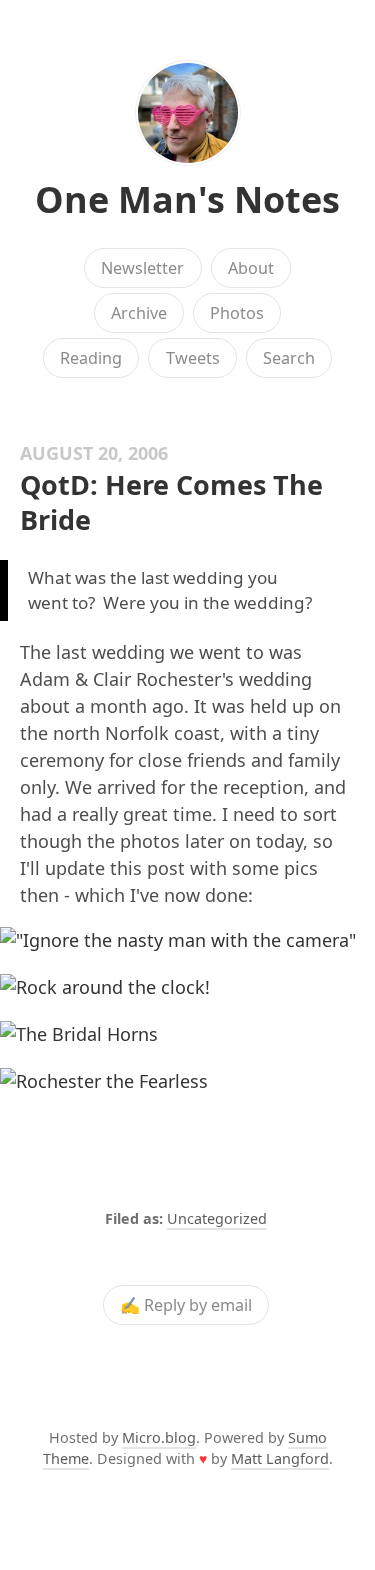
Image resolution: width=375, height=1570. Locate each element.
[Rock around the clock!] (187, 987)
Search (289, 358)
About (251, 268)
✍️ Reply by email (186, 1305)
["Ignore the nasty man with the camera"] (187, 940)
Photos (237, 313)
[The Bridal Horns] (187, 1034)
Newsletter (142, 268)
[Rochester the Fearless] (187, 1081)
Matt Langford (280, 1458)
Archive (139, 313)
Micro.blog (159, 1437)
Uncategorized (217, 1218)
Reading (91, 358)
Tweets (193, 358)
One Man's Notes (187, 199)
